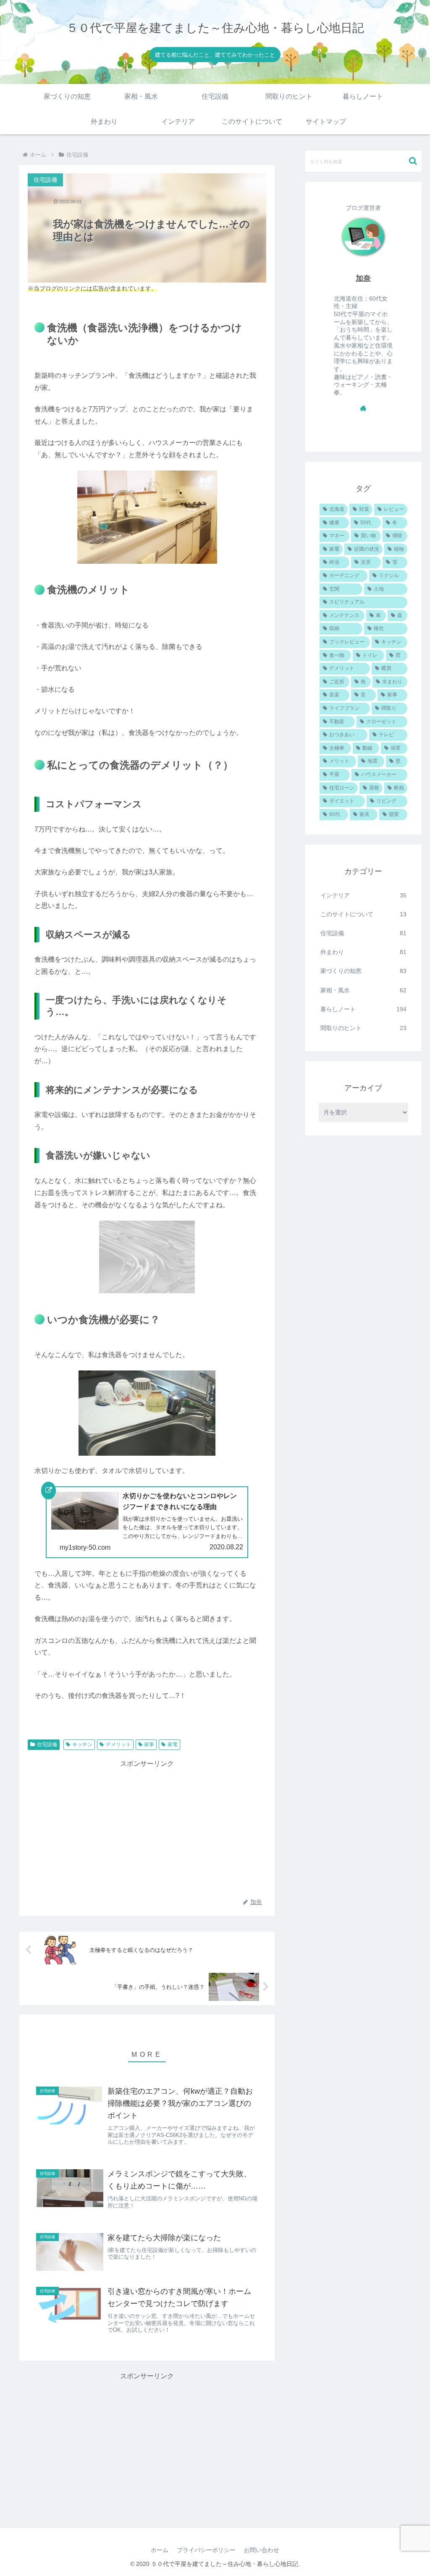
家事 (149, 1744)
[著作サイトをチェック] (363, 408)
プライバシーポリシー (206, 2550)
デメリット (118, 1744)
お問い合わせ (262, 2550)
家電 (173, 1744)
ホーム (160, 2550)
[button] (413, 161)
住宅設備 (47, 1744)
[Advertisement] (147, 1828)
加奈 (363, 278)
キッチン (82, 1744)
